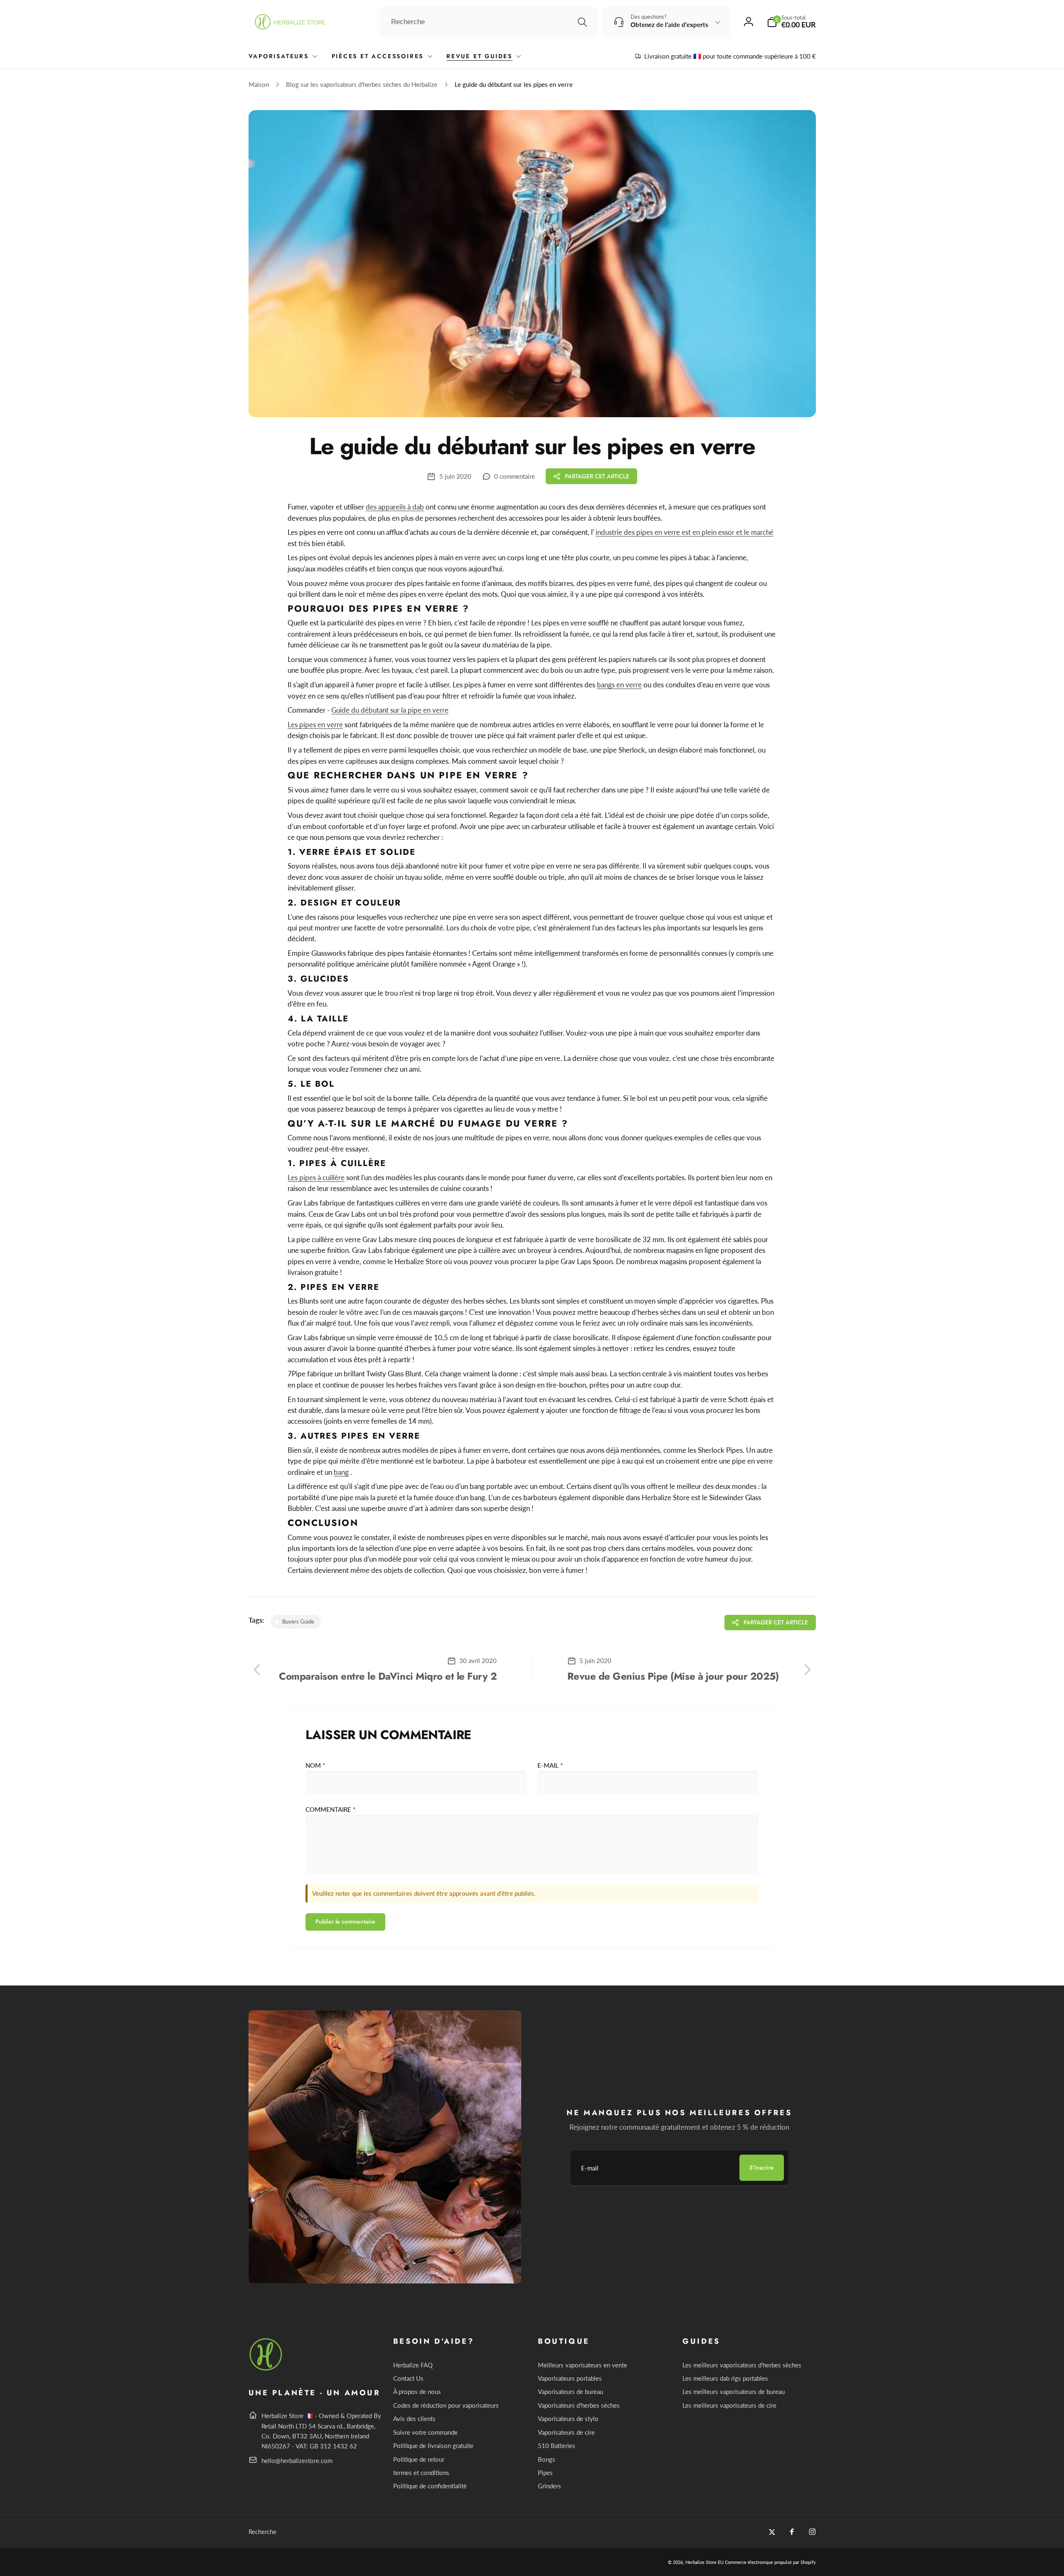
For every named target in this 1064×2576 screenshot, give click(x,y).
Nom (315, 1765)
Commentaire (330, 1809)
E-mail (550, 1765)
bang (341, 1472)
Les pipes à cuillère (316, 1177)
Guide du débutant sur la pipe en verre (390, 710)
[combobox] (489, 22)
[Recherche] (582, 22)
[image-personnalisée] (266, 2369)
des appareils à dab (395, 507)
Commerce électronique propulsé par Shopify (770, 2562)
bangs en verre (619, 685)
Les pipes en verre (315, 725)
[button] (791, 22)
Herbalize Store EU (704, 2562)
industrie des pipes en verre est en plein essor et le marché (685, 532)
